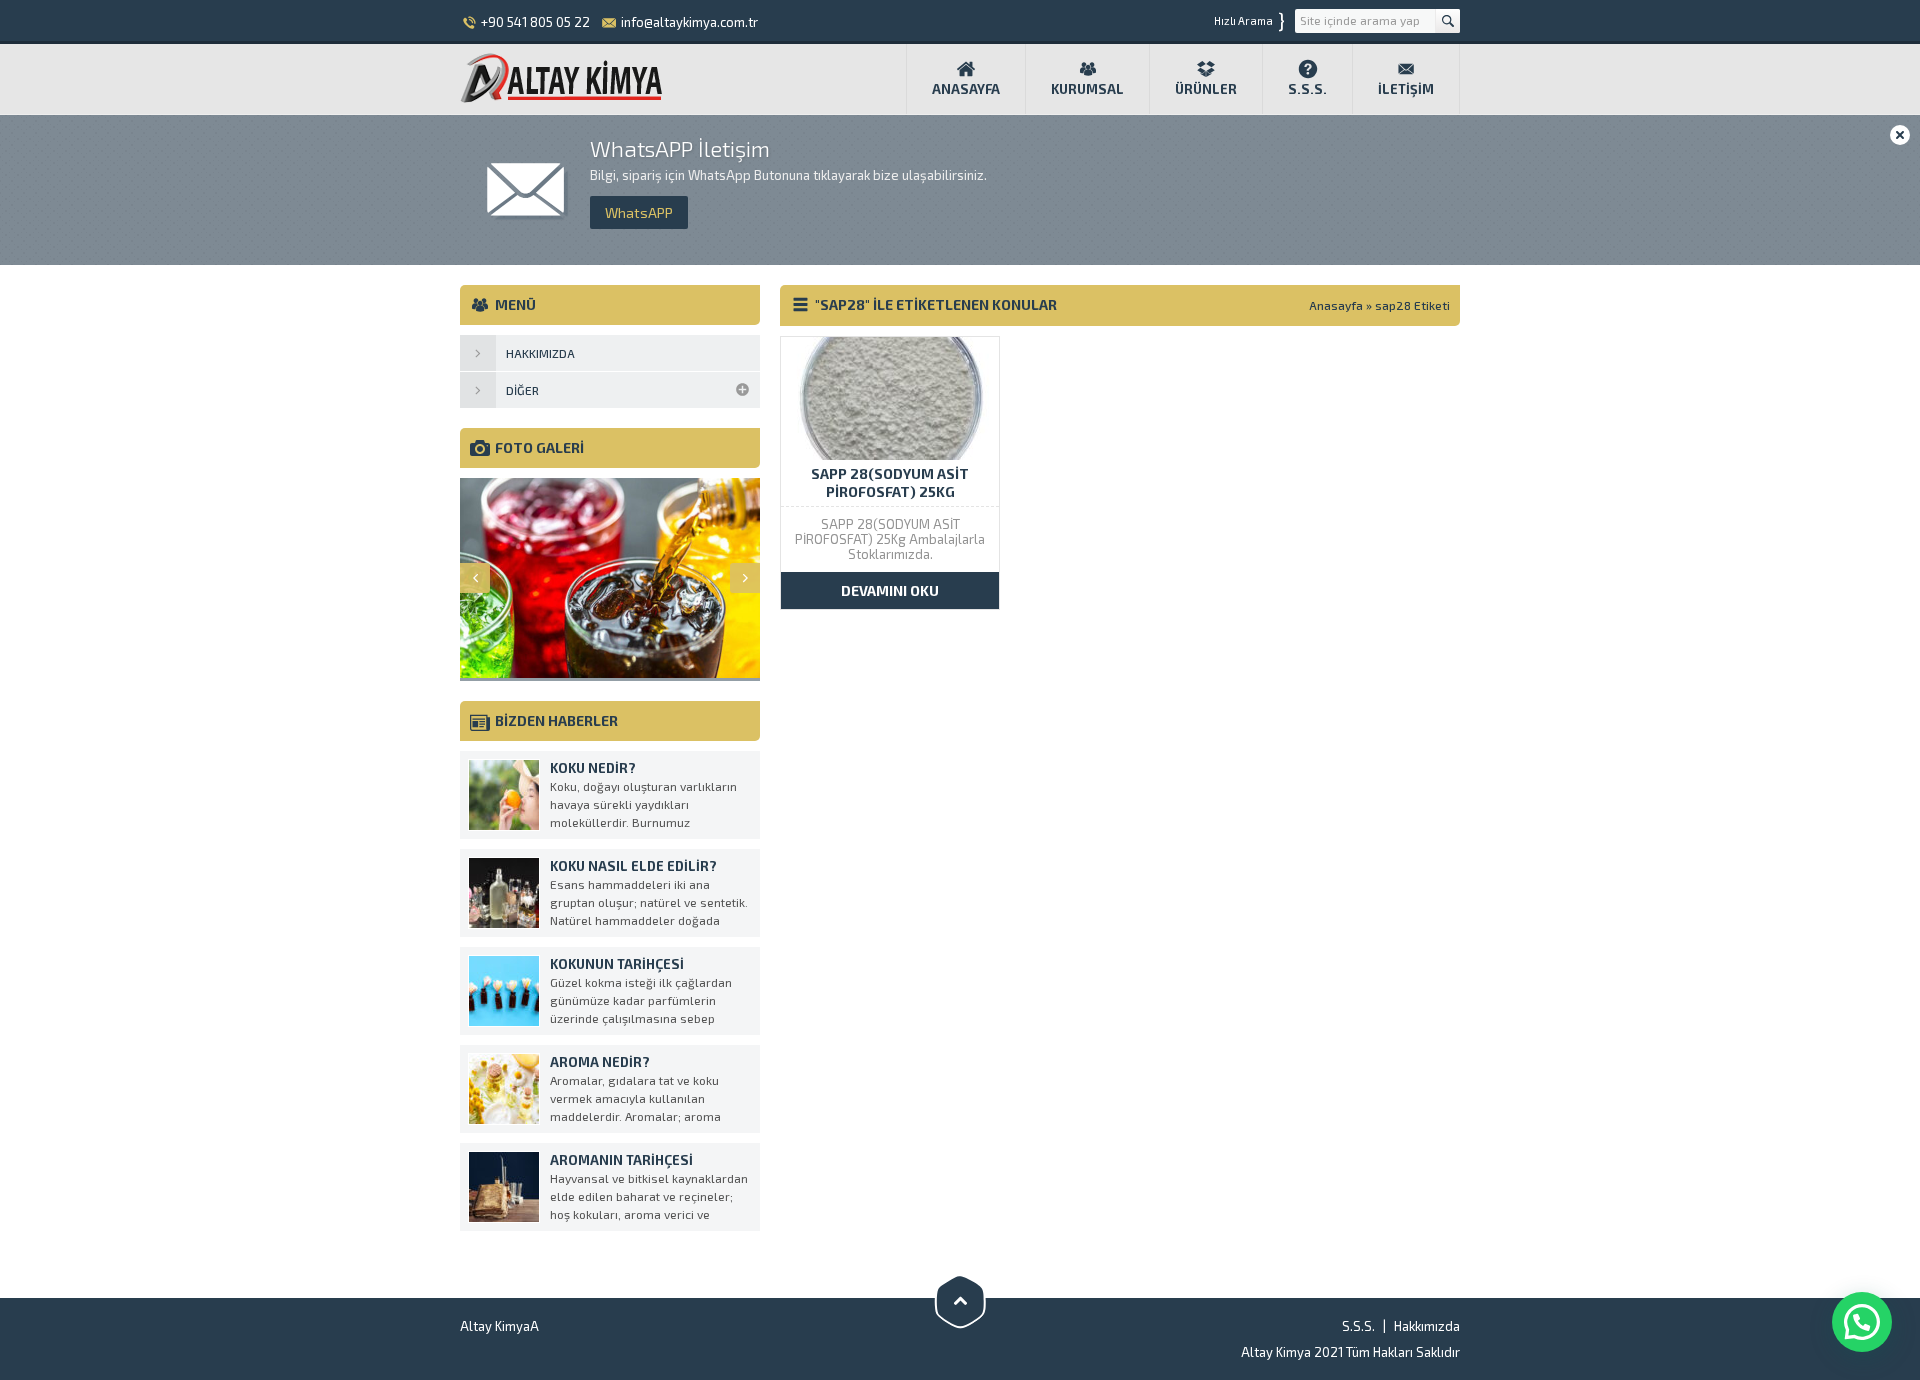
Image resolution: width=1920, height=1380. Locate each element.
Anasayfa (966, 89)
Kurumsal (1087, 89)
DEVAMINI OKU (890, 590)
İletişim (1406, 89)
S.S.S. (1307, 89)
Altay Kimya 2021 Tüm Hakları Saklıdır (1350, 1352)
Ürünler (1206, 89)
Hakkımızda (1427, 1326)
